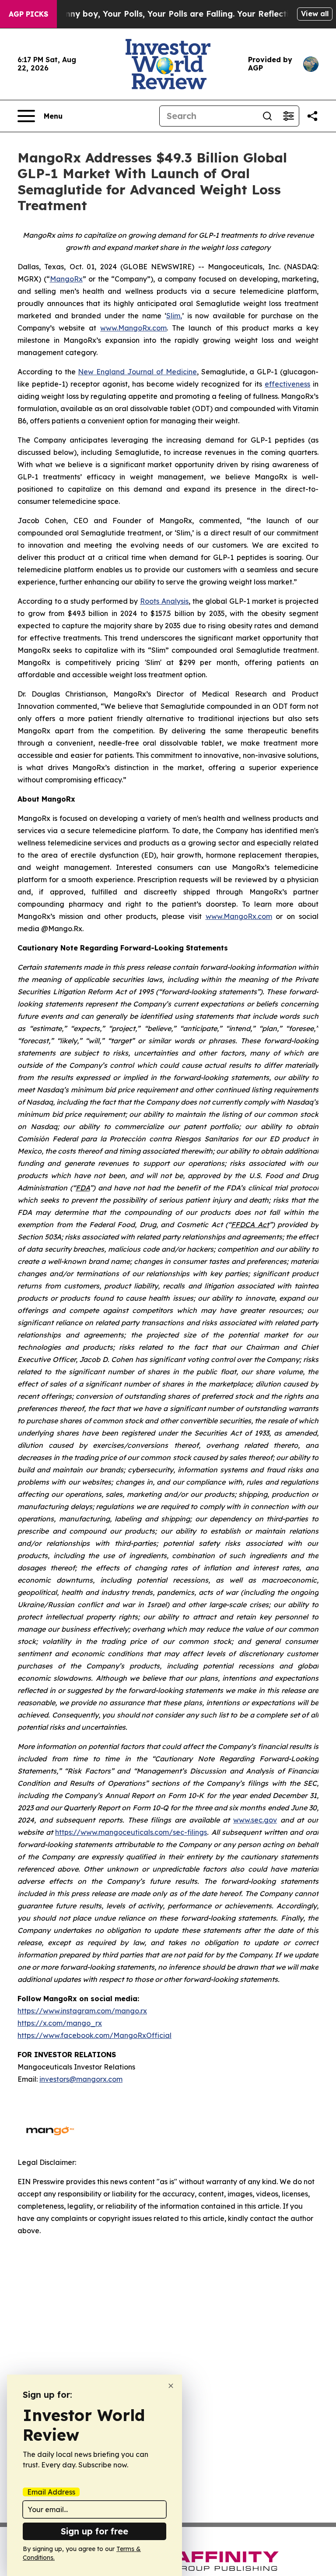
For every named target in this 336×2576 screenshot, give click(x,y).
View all (315, 14)
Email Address (51, 2492)
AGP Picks (28, 14)
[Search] (267, 116)
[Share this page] (312, 116)
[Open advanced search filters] (288, 116)
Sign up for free (94, 2531)
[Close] (171, 2386)
